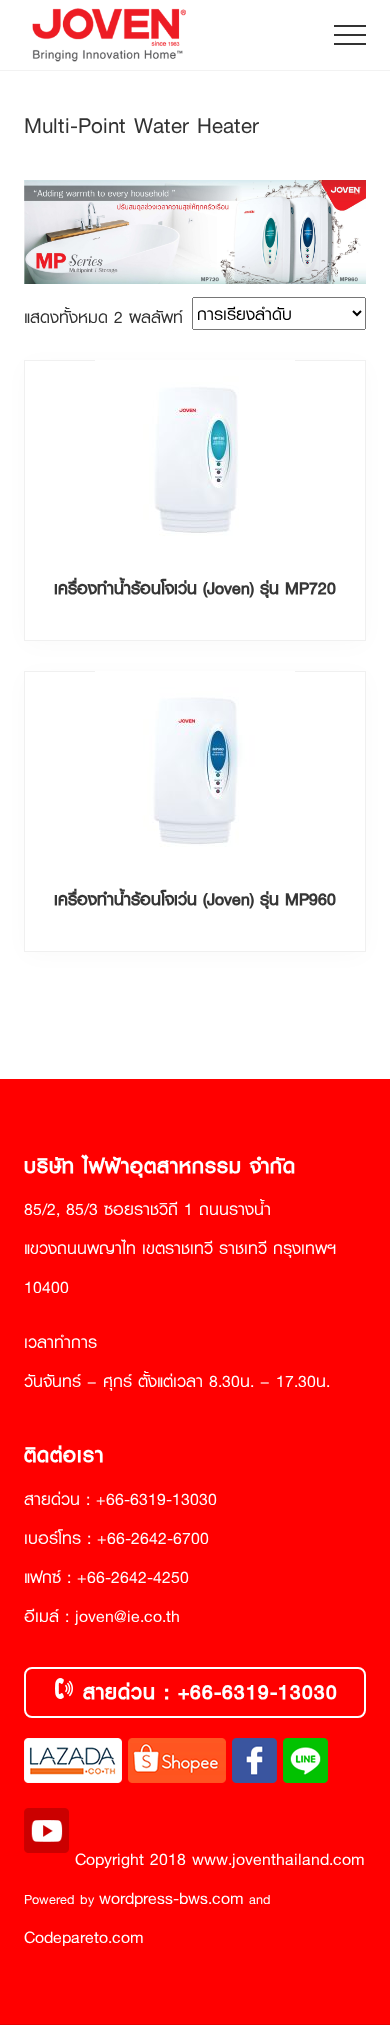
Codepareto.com (84, 1936)
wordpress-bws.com (171, 1897)
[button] (350, 35)
